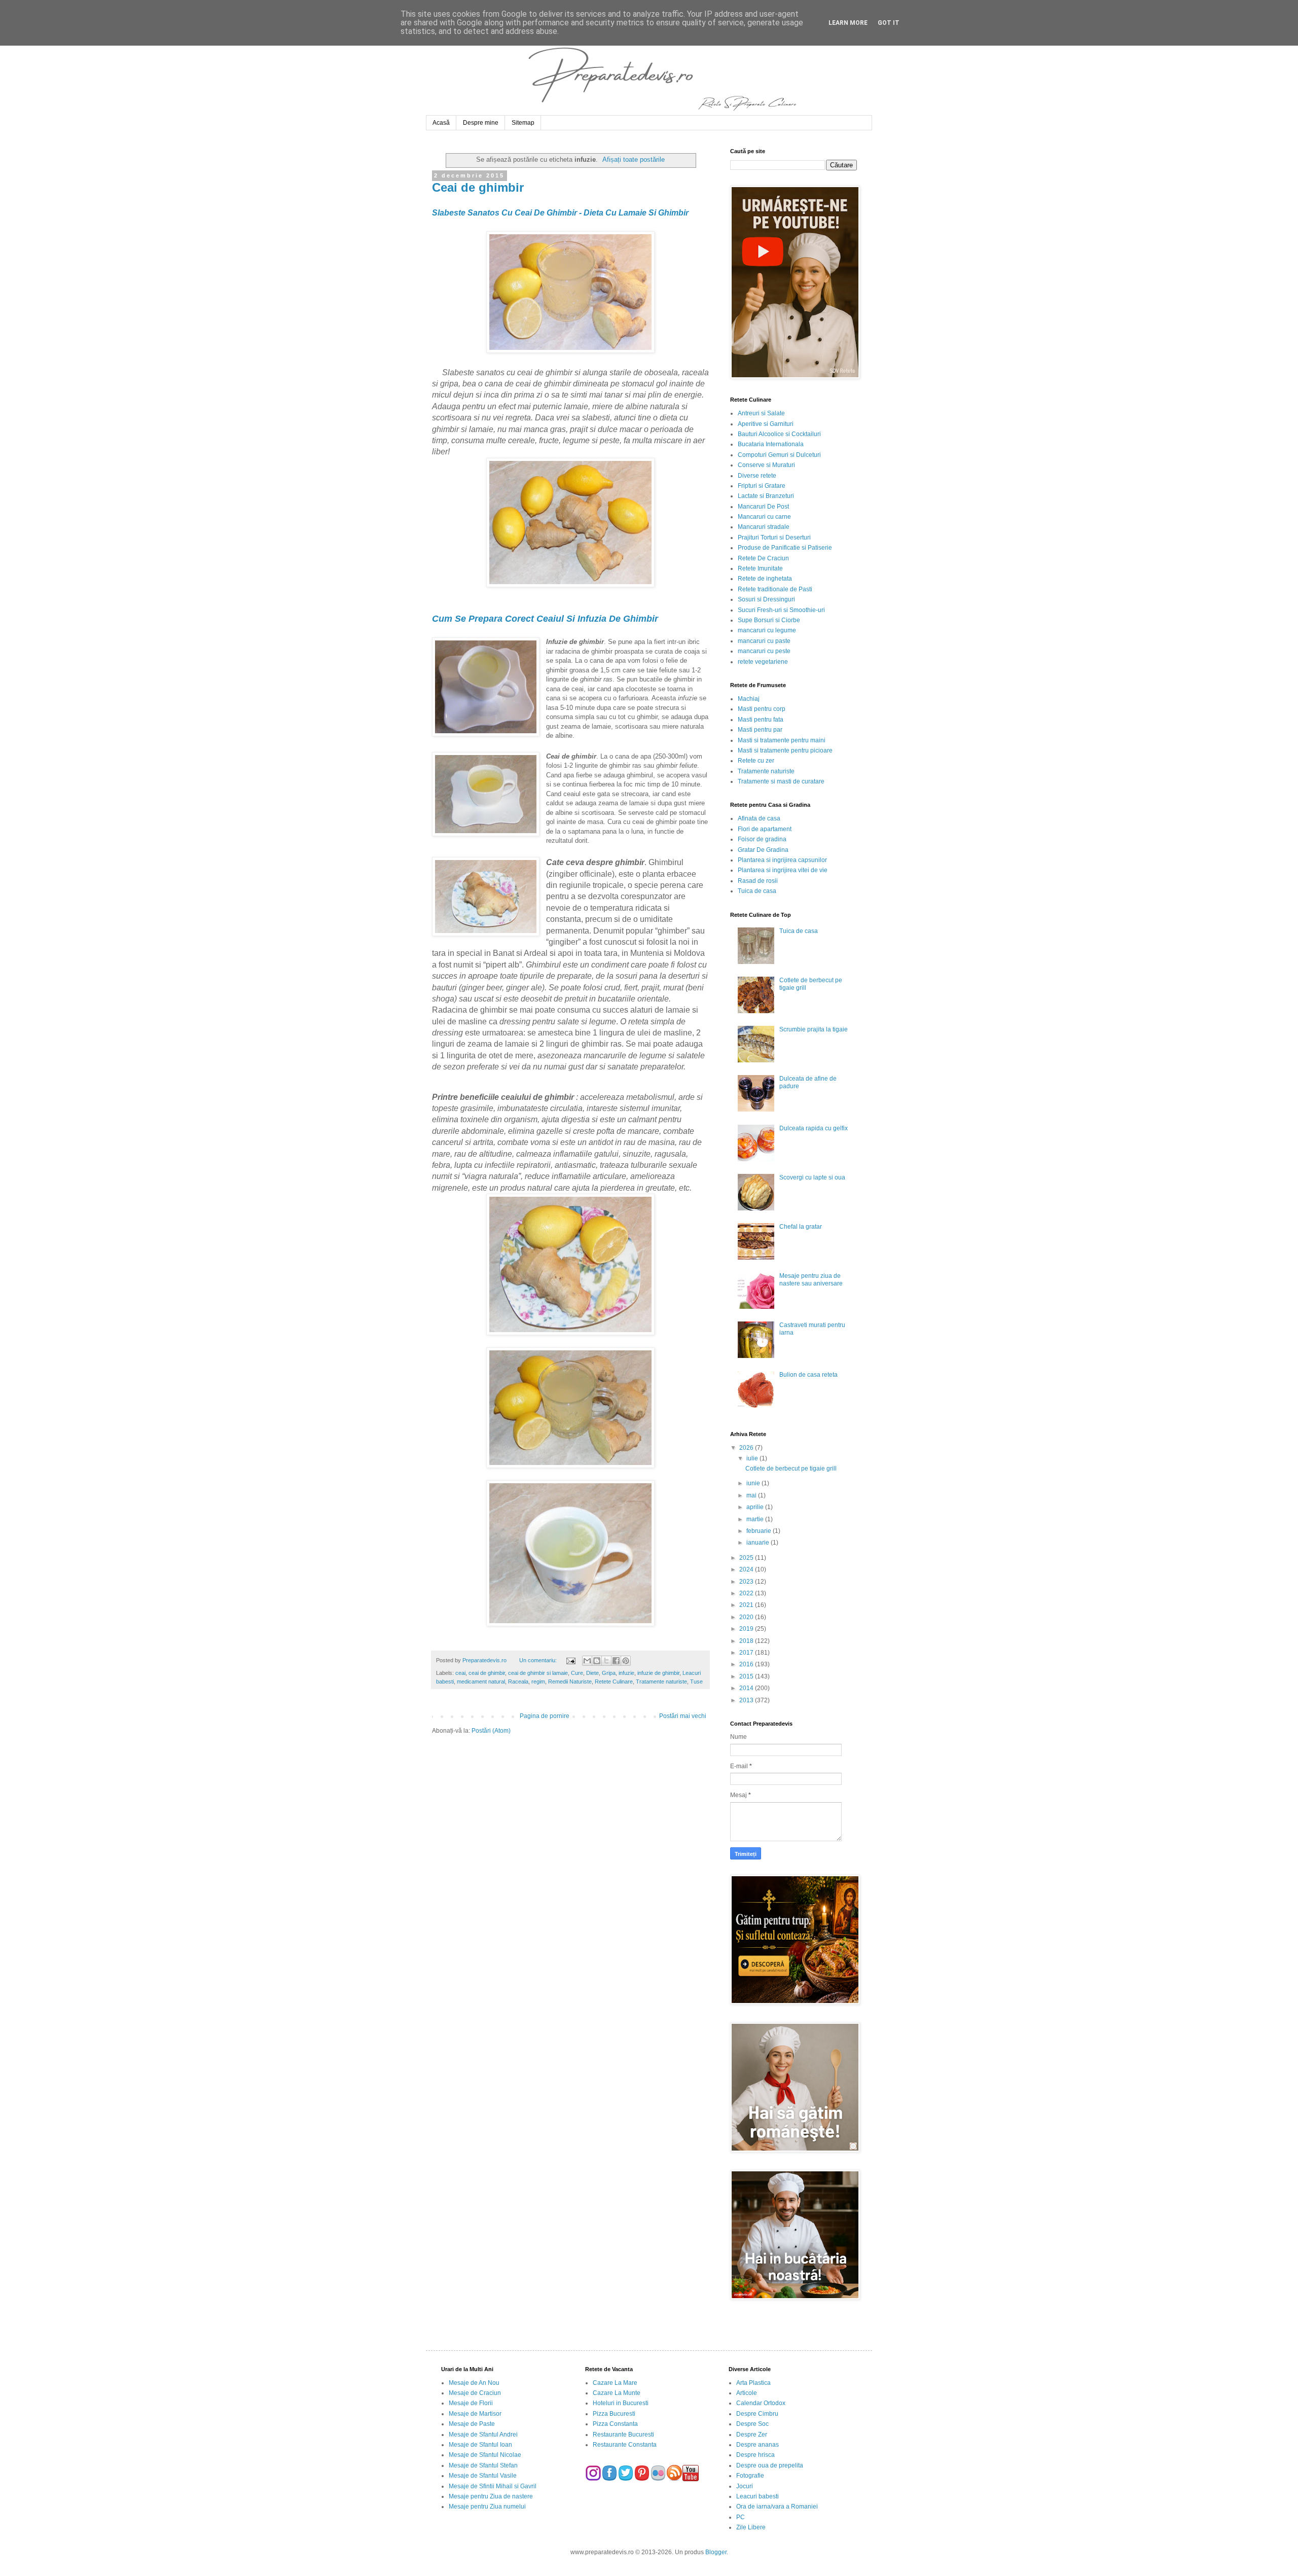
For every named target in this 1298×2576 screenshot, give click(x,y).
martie (756, 1519)
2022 (747, 1593)
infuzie (626, 1673)
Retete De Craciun (763, 558)
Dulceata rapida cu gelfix (814, 1128)
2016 (747, 1664)
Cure (577, 1673)
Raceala (518, 1681)
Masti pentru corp (762, 709)
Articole (747, 2393)
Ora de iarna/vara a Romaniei (777, 2507)
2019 (747, 1629)
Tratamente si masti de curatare (781, 781)
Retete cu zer (756, 761)
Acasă (441, 123)
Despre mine (481, 123)
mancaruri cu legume (767, 630)
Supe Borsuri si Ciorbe (769, 620)
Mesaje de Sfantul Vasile (483, 2476)
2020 (747, 1617)
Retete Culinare (614, 1681)
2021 (747, 1605)
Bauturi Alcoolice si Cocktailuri (779, 434)
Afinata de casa (759, 818)
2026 (747, 1448)
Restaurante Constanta (625, 2445)
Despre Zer (752, 2435)
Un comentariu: (539, 1660)
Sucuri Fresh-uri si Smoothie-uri (781, 610)
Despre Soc (752, 2424)
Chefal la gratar (801, 1227)
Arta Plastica (753, 2383)
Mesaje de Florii (471, 2403)
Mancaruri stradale (764, 527)
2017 (747, 1653)
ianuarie (759, 1543)
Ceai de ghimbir (478, 187)
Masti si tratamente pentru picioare (785, 750)
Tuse (696, 1681)
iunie (754, 1483)
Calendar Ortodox (761, 2403)
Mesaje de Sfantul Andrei (483, 2435)
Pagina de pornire (545, 1716)
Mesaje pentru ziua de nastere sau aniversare (811, 1279)
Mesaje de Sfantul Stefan (483, 2465)
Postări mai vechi (683, 1716)
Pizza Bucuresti (614, 2414)
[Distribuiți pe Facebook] (616, 1661)
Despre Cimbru (757, 2414)
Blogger (716, 2552)
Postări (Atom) (491, 1731)
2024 (747, 1569)
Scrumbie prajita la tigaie (814, 1029)
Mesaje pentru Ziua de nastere (491, 2496)
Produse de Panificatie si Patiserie (785, 548)
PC (741, 2517)
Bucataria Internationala (771, 444)
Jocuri (745, 2486)
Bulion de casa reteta (808, 1375)
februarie (760, 1531)
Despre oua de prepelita (770, 2465)
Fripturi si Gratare (762, 486)
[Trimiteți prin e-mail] (587, 1661)
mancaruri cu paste (764, 641)
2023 (747, 1582)
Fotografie (750, 2476)
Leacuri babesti (758, 2496)
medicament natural (481, 1681)
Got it (889, 23)
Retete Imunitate (760, 568)
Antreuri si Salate (761, 413)
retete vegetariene (763, 662)
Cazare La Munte (617, 2393)
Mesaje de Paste (472, 2424)
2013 (747, 1700)
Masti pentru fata (761, 720)
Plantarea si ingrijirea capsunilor (782, 860)
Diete (592, 1673)
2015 (747, 1676)
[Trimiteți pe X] (606, 1661)
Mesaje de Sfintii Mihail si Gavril (493, 2486)
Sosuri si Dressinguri (766, 599)
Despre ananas (758, 2445)
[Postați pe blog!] (597, 1661)
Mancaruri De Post (763, 507)
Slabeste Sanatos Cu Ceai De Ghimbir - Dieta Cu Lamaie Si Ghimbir (560, 213)
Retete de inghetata (765, 579)
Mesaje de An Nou (474, 2383)
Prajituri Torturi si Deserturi (774, 538)
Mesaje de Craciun (475, 2393)
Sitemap (523, 123)
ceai (460, 1673)
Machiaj (749, 699)
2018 (747, 1641)
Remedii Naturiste (570, 1681)
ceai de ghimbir (487, 1673)
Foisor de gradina (762, 839)
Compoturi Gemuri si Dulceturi (779, 455)
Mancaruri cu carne (764, 517)
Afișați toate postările (634, 159)
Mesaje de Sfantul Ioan (480, 2445)
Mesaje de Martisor (475, 2414)
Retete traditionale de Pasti (775, 589)
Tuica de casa (757, 891)
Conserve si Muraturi (766, 465)
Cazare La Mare (615, 2383)
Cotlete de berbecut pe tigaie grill (791, 1469)
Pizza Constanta (615, 2424)
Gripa (609, 1673)
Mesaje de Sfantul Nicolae (485, 2455)
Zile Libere (751, 2527)
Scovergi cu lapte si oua (812, 1177)
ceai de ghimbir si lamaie (538, 1673)
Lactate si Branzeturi (766, 496)
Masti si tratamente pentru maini (782, 740)
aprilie (756, 1507)
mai (752, 1495)
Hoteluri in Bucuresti (621, 2403)
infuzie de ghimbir (658, 1673)
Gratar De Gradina (763, 850)
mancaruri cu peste (764, 651)
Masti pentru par (760, 730)
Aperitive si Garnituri (766, 424)
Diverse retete (757, 476)
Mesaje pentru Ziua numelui (487, 2507)
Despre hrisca (755, 2455)
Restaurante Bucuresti (623, 2435)
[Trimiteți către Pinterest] (626, 1661)
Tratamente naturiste (661, 1681)
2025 (747, 1558)
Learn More (848, 23)
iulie (753, 1458)
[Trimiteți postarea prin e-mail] (570, 1660)
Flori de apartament (765, 829)
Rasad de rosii (758, 881)
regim (538, 1681)
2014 (747, 1688)
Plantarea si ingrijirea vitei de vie (783, 870)
